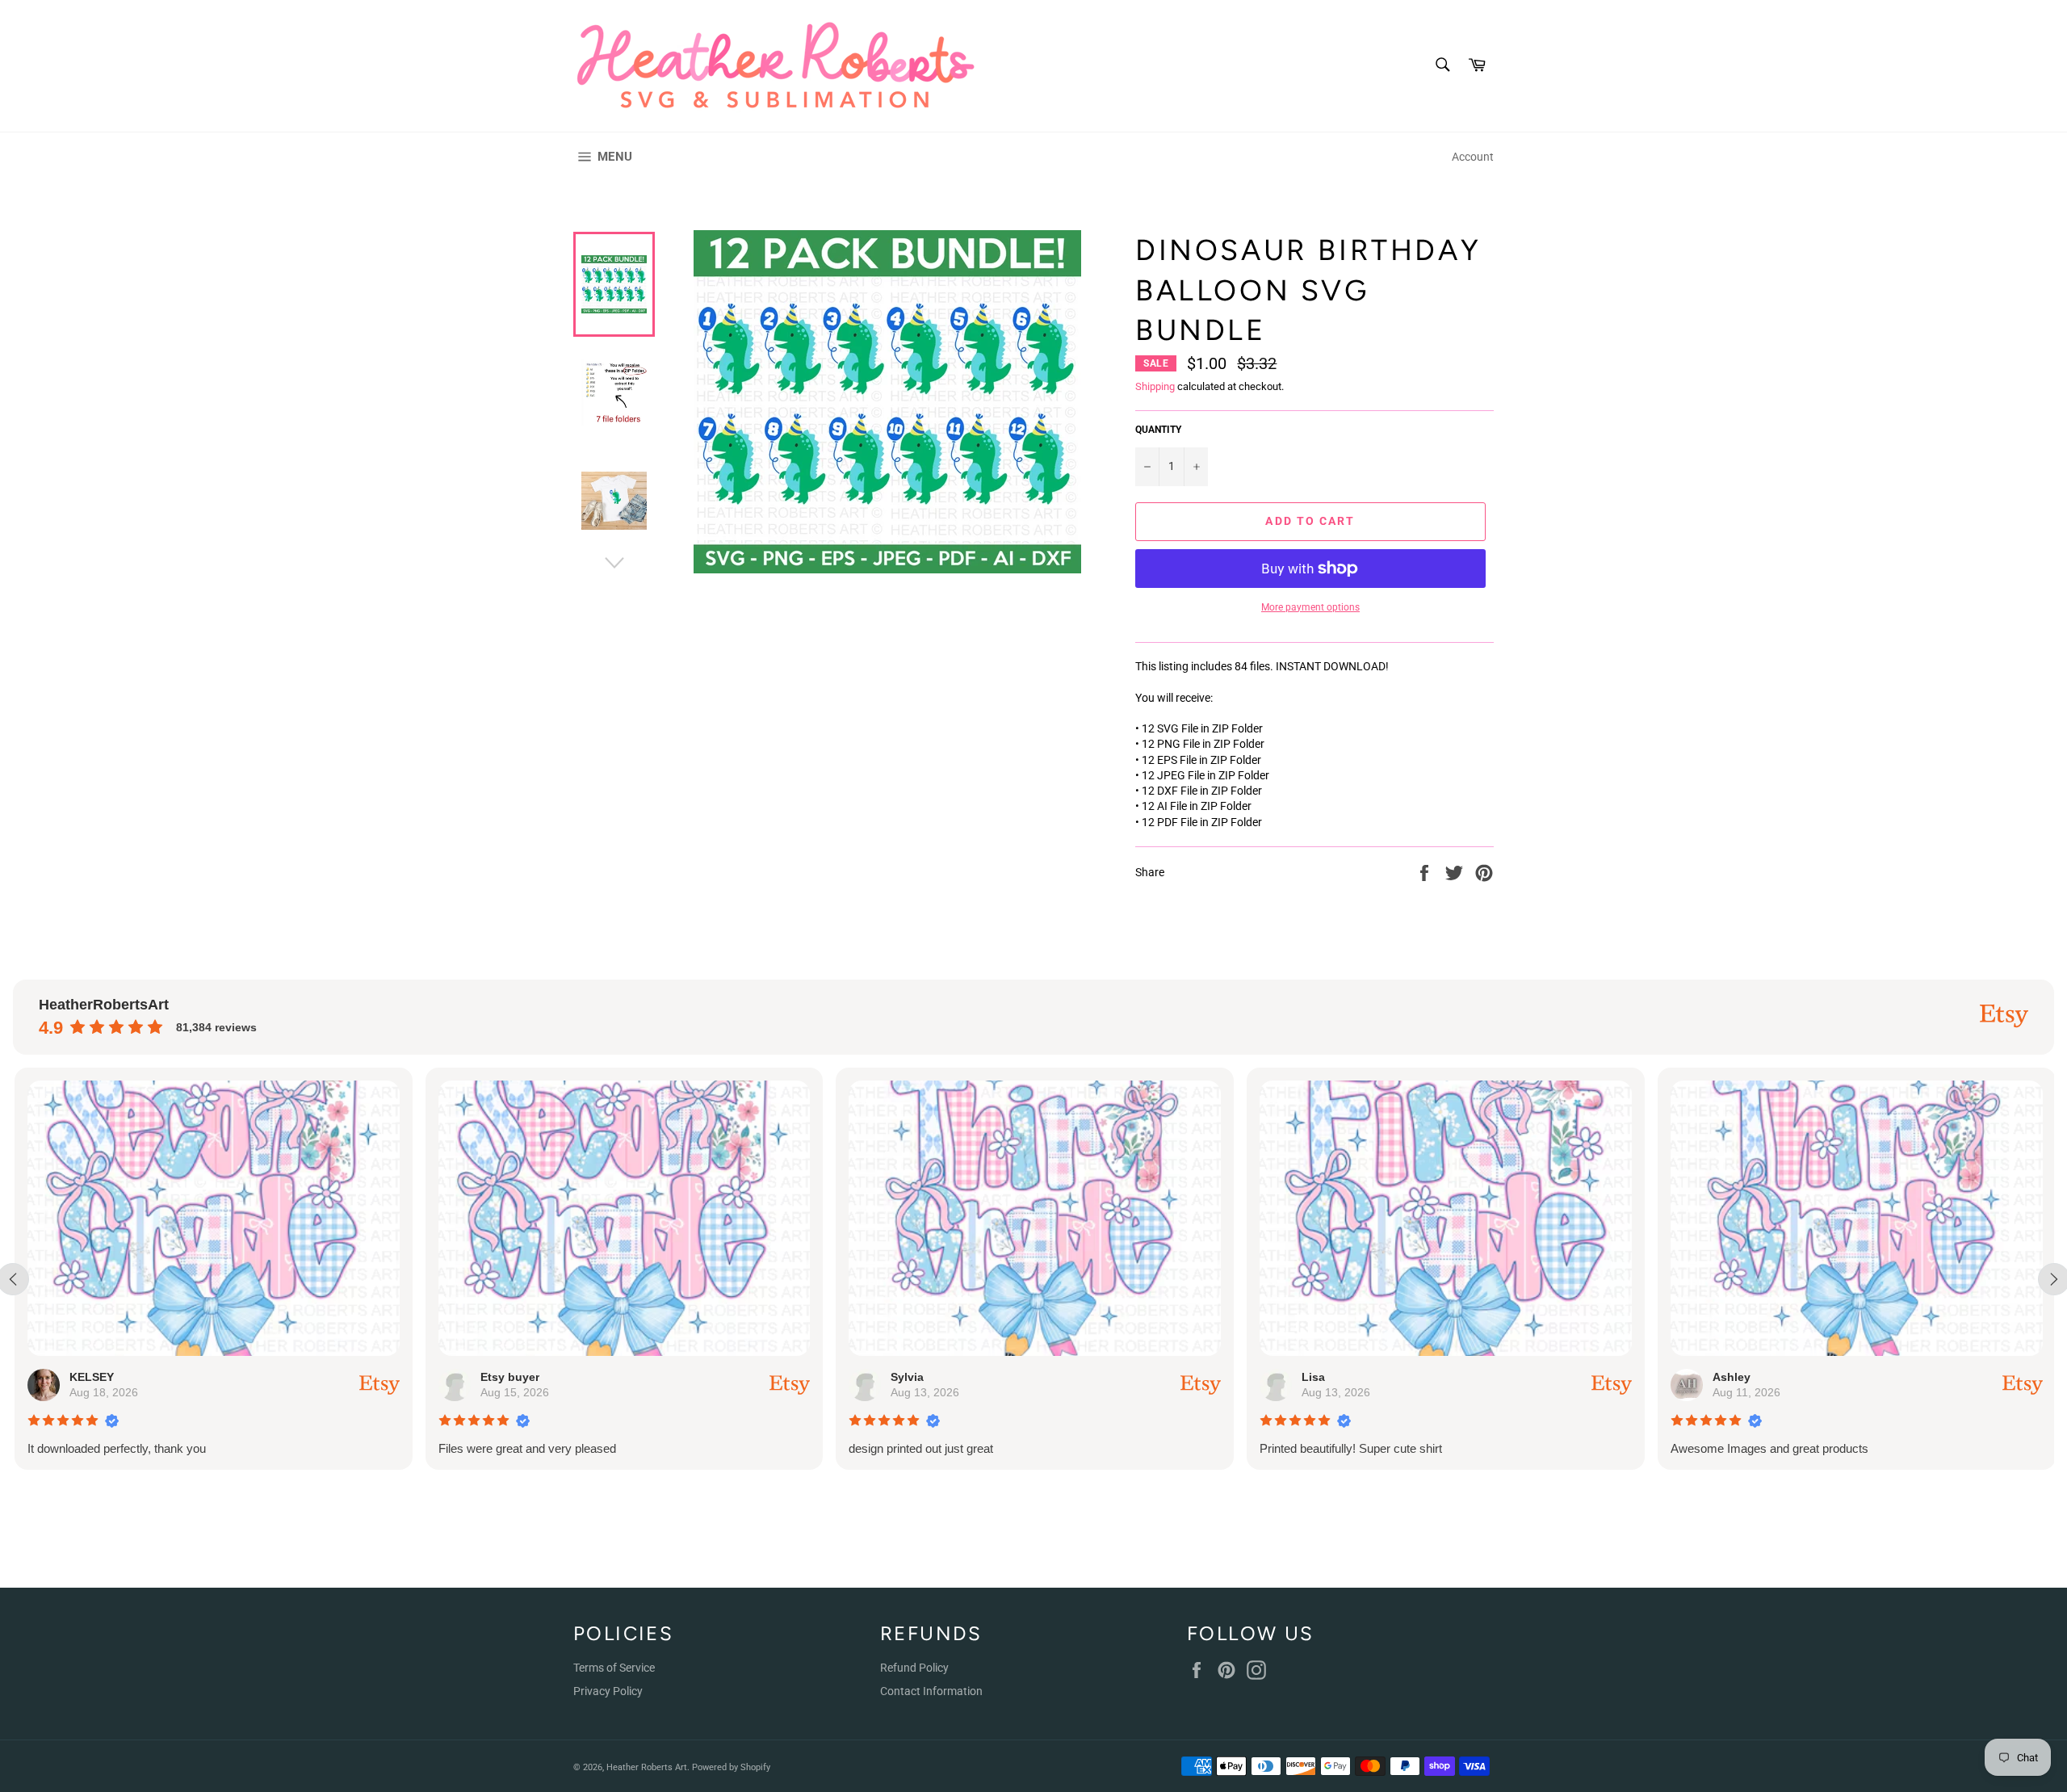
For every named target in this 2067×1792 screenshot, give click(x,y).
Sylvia (906, 1377)
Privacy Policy (608, 1691)
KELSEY (90, 1377)
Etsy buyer (508, 1377)
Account (1473, 157)
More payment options (1310, 607)
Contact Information (931, 1691)
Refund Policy (914, 1668)
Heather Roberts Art (647, 1767)
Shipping (1155, 386)
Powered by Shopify (731, 1767)
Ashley (1730, 1377)
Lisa (1312, 1377)
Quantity (1158, 430)
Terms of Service (614, 1668)
